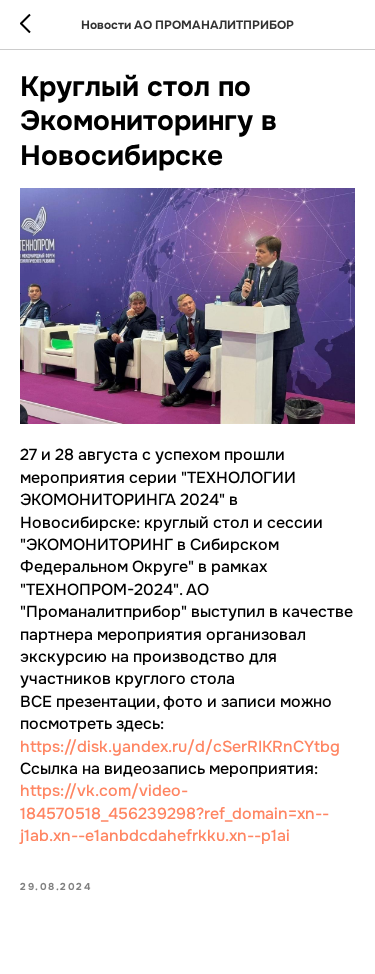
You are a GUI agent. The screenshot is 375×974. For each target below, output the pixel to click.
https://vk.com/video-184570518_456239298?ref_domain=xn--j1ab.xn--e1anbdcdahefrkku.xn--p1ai (174, 813)
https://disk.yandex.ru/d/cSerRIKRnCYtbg (180, 746)
